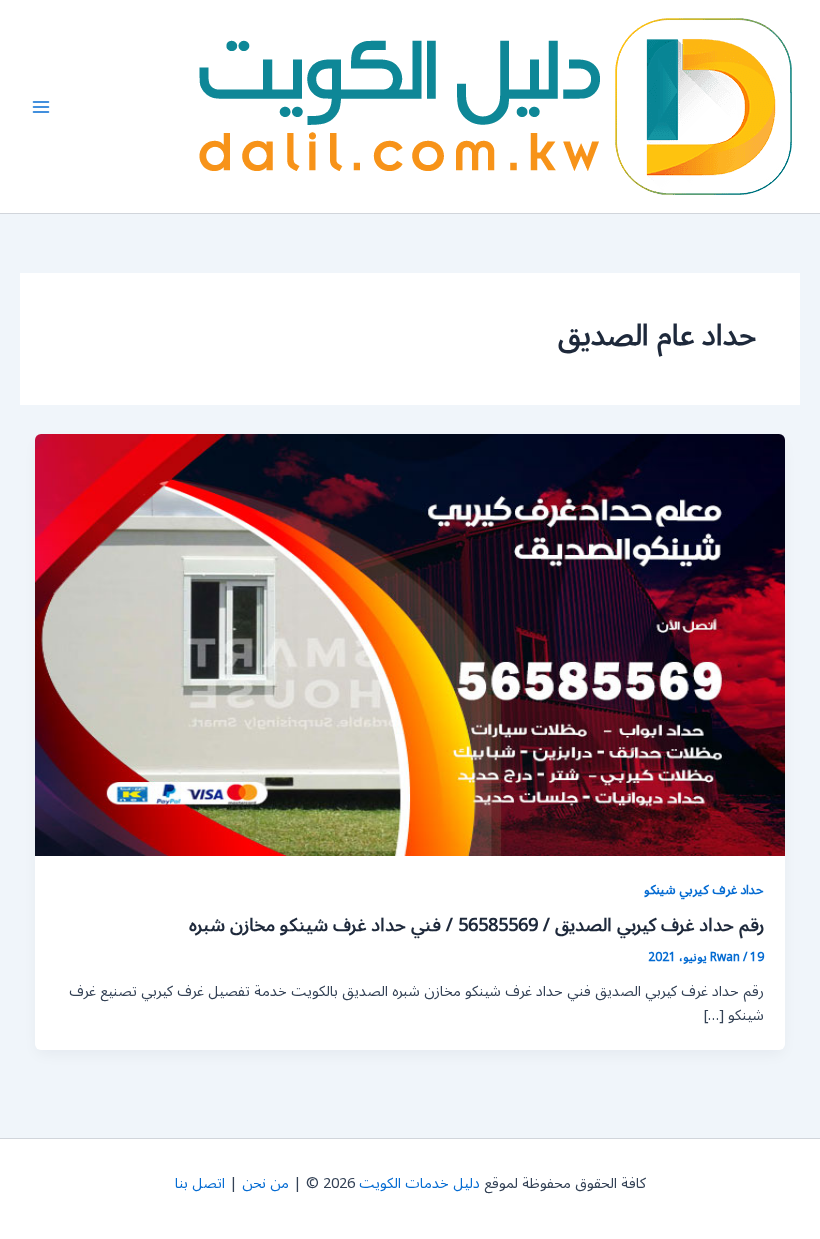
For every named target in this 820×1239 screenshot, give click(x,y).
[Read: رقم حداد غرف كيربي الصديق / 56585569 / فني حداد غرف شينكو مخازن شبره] (410, 644)
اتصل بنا (200, 1183)
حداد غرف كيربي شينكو (704, 889)
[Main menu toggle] (41, 107)
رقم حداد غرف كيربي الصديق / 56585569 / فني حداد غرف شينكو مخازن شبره (476, 925)
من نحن (265, 1183)
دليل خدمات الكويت (419, 1183)
